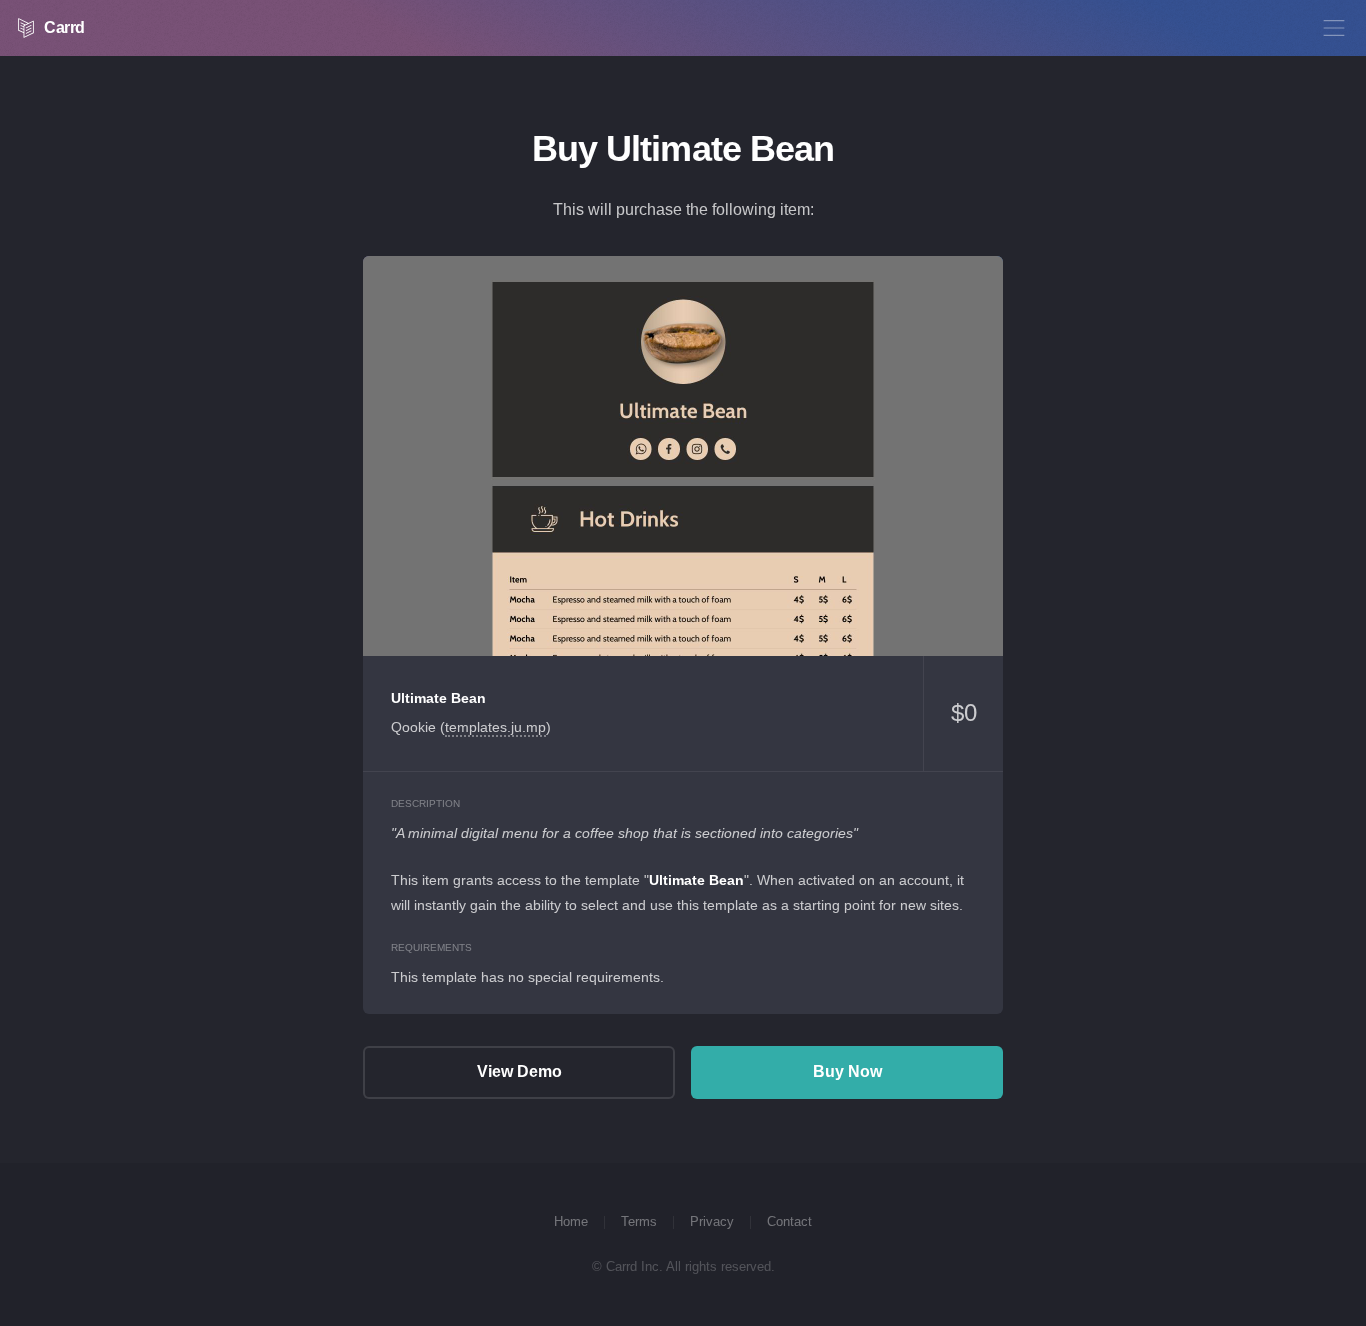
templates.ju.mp (495, 727)
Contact (789, 1221)
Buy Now (847, 1071)
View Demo (683, 456)
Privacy (712, 1221)
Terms (639, 1221)
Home (571, 1221)
